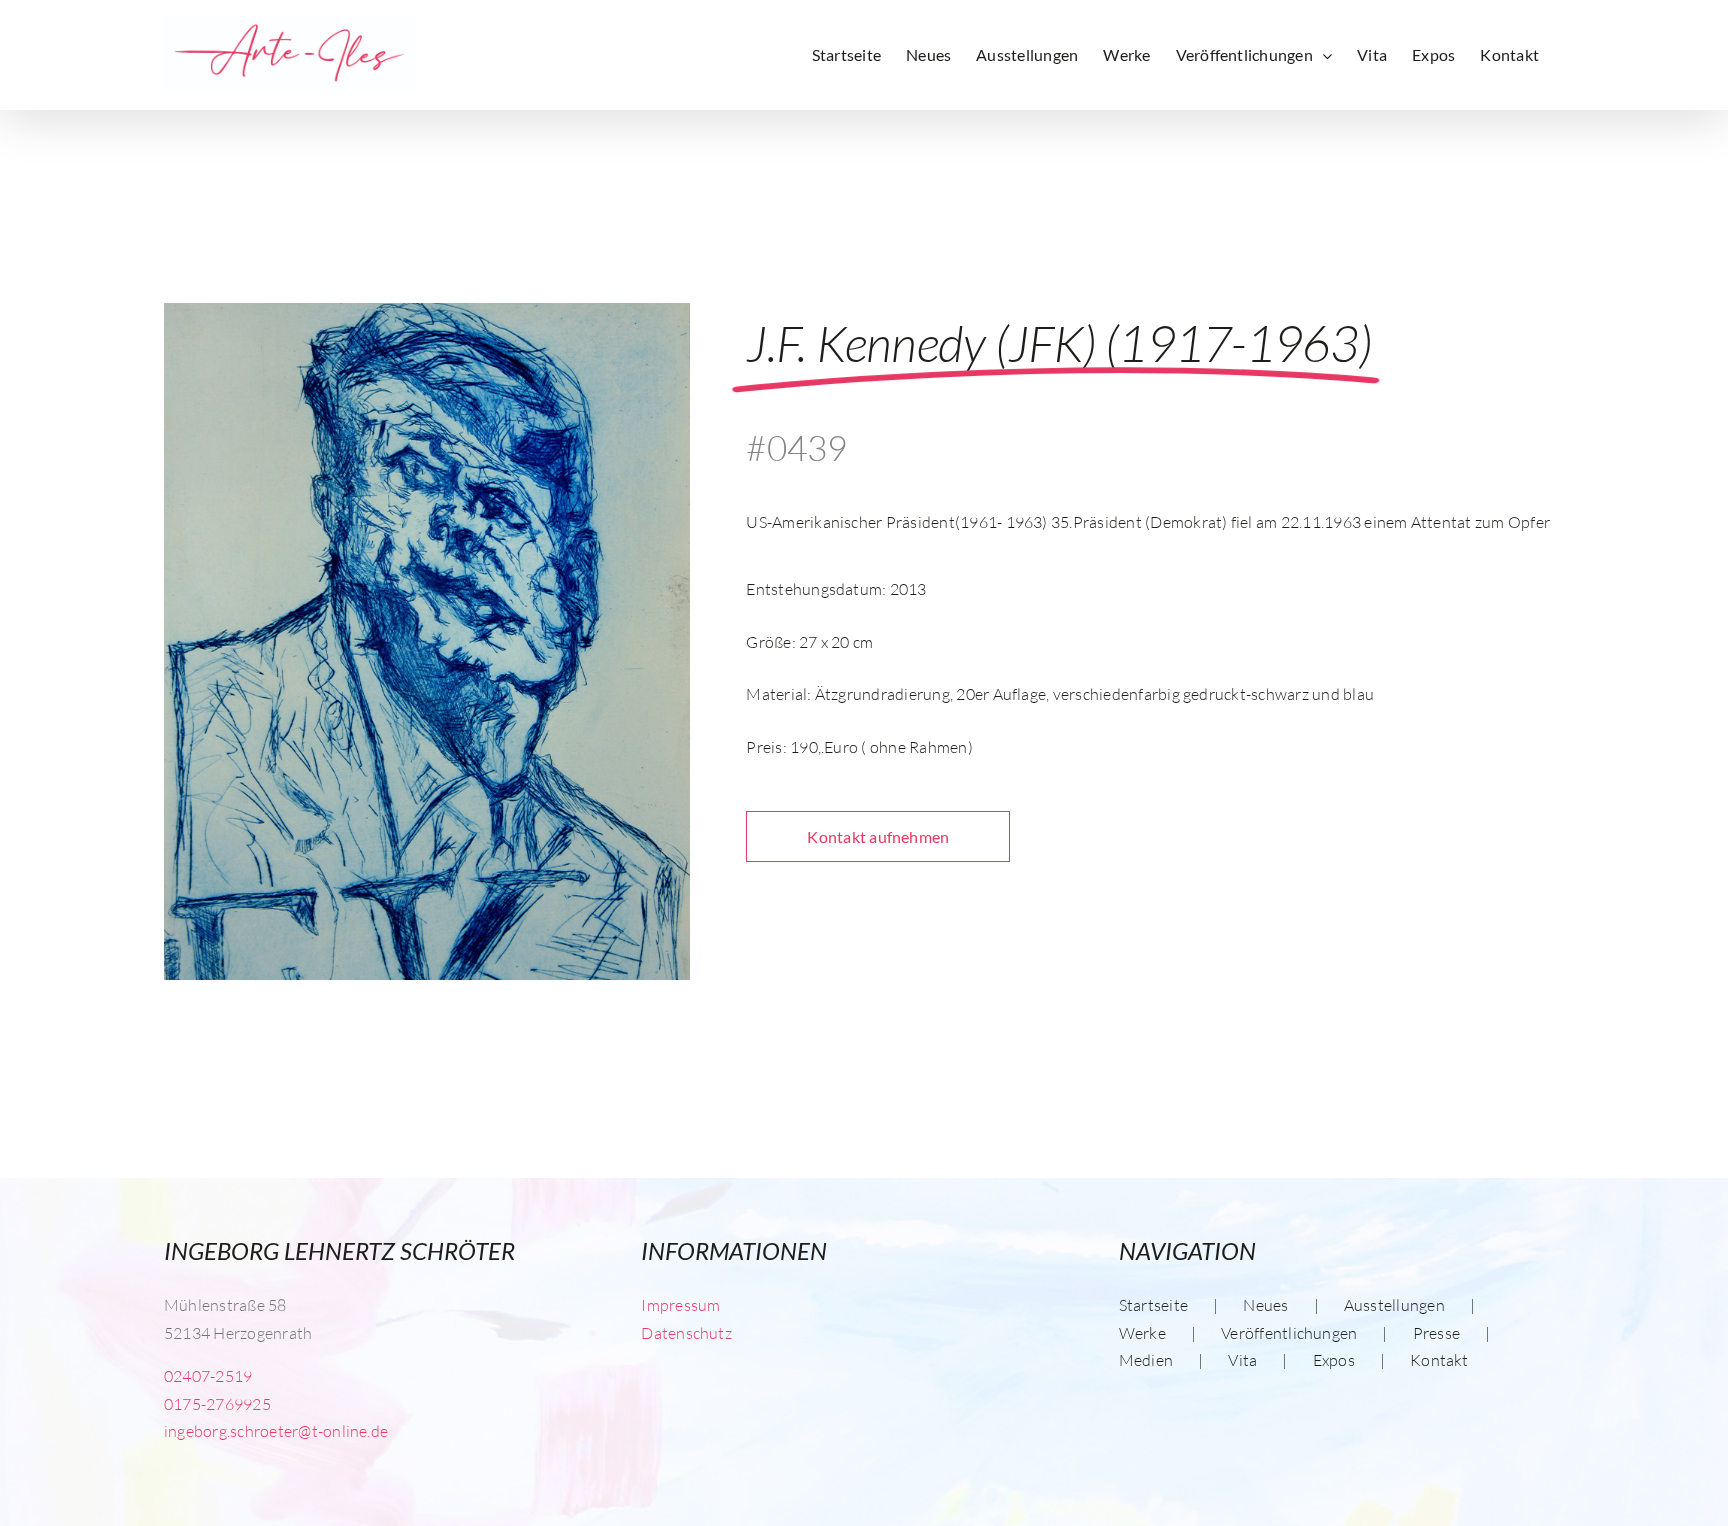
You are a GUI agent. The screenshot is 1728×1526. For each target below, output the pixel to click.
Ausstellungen (1394, 1305)
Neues (1265, 1305)
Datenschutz (686, 1333)
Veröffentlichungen (1289, 1333)
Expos (1334, 1360)
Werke (1142, 1333)
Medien (1146, 1360)
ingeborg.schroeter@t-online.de (276, 1431)
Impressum (680, 1305)
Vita (1242, 1360)
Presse (1436, 1333)
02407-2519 (208, 1376)
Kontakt (1439, 1360)
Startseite (1153, 1305)
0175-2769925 (217, 1404)
